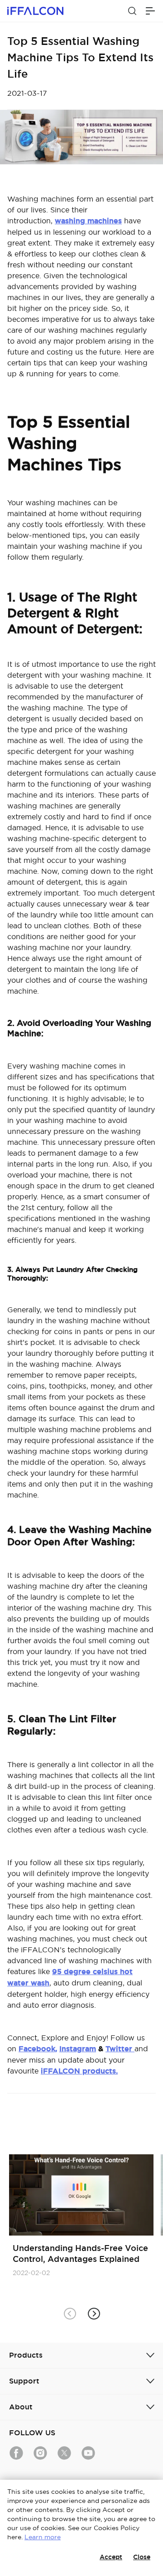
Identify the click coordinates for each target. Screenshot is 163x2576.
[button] (93, 2314)
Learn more (43, 2537)
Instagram (78, 2049)
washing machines (88, 221)
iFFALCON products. (79, 2071)
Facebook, (38, 2049)
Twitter (120, 2049)
